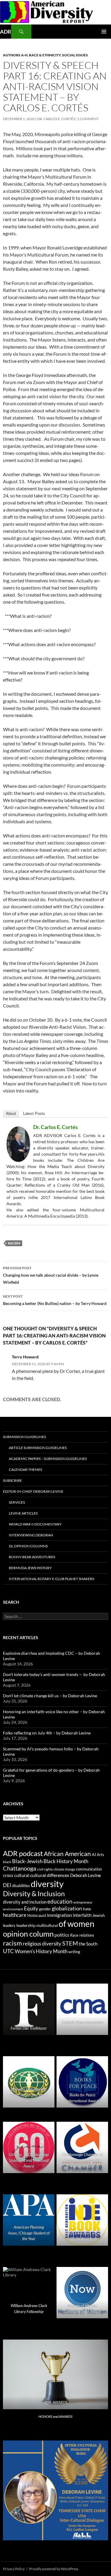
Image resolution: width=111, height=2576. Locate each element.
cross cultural (16, 1875)
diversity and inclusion (25, 1902)
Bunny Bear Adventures (32, 1557)
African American (67, 1854)
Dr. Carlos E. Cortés (56, 119)
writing (74, 1952)
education (60, 1902)
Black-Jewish (27, 1861)
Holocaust (37, 1915)
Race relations (82, 1935)
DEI (7, 1885)
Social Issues (75, 55)
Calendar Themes (25, 1470)
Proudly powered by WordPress (54, 2569)
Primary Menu (104, 32)
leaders (9, 1926)
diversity (47, 1884)
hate (87, 1909)
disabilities (21, 1886)
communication (89, 1869)
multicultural (47, 1925)
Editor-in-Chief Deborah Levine (33, 1491)
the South (88, 1944)
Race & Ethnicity (45, 55)
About (11, 1114)
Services (17, 1502)
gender (45, 1909)
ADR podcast (23, 1853)
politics (62, 1935)
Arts (100, 1855)
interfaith (82, 1915)
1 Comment (88, 119)
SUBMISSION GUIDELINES (24, 1437)
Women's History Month (41, 1951)
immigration (59, 1915)
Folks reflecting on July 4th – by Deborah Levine (47, 1733)
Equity (31, 1909)
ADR (6, 32)
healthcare (15, 1915)
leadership (26, 1925)
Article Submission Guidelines (38, 1448)
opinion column (28, 1934)
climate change (64, 1869)
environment (13, 1909)
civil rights (45, 1869)
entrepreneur (83, 1902)
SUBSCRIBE (12, 1480)
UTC (8, 1951)
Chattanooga (20, 1868)
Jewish (99, 1915)
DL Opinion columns (28, 1546)
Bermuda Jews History (30, 1568)
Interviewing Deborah (31, 1535)
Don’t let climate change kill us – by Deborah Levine (50, 1696)
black (7, 1862)
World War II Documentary (35, 1524)
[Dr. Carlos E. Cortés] (18, 1143)
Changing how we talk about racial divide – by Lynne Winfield (51, 1275)
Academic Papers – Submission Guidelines (48, 1459)
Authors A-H (15, 55)
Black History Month (66, 1861)
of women (77, 1924)
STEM (70, 1943)
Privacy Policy (14, 2569)
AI (94, 1855)
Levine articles (23, 1513)
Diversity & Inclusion (34, 1894)
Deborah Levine (86, 1875)
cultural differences (50, 1875)
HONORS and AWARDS (55, 2416)
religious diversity (42, 1944)
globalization (67, 1908)
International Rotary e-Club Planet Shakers (52, 1579)
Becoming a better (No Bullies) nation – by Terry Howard (55, 1300)
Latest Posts (34, 1114)
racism (14, 1243)
